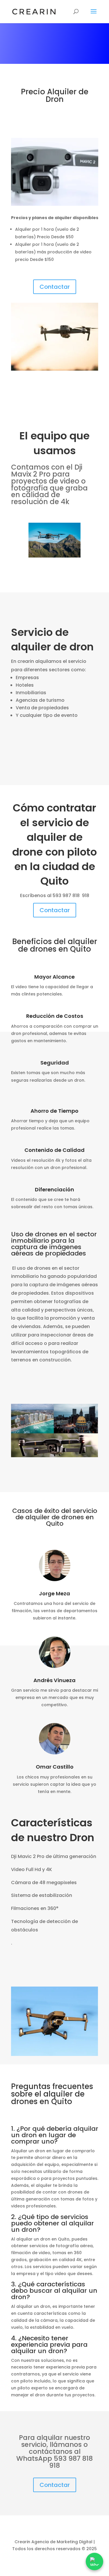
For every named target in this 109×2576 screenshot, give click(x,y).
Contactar (55, 287)
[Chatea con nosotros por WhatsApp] (94, 2561)
